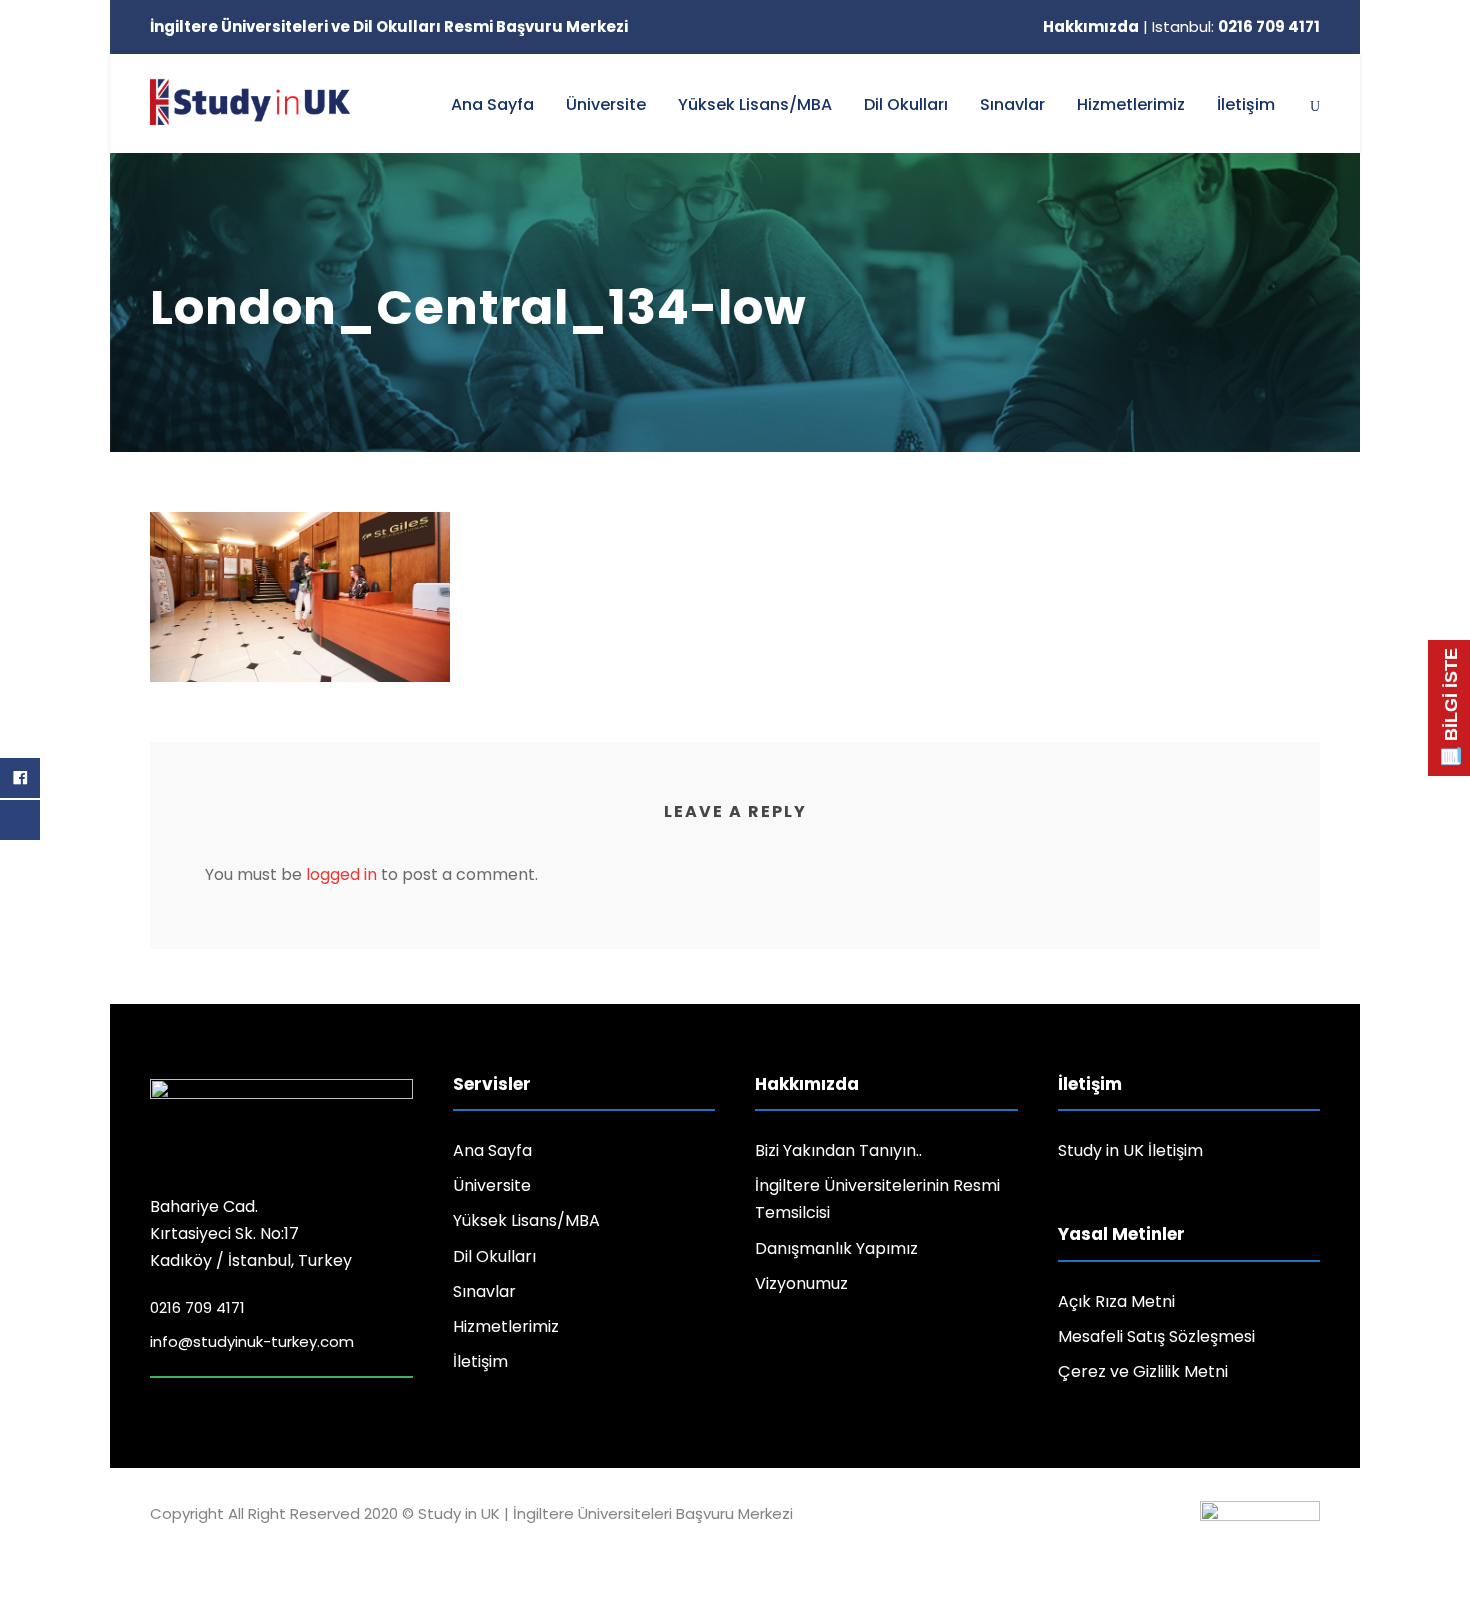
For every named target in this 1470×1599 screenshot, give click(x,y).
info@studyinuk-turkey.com (252, 1341)
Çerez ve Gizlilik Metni (1143, 1371)
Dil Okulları (906, 104)
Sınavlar (1012, 104)
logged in (341, 874)
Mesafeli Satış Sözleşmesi (1156, 1336)
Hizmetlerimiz (1131, 104)
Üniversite (606, 104)
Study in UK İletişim (1130, 1150)
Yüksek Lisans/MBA (755, 104)
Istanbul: (1236, 26)
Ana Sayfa (492, 104)
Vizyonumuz (801, 1283)
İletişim (1246, 104)
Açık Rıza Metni (1116, 1301)
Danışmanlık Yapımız (836, 1248)
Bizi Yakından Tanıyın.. (838, 1150)
